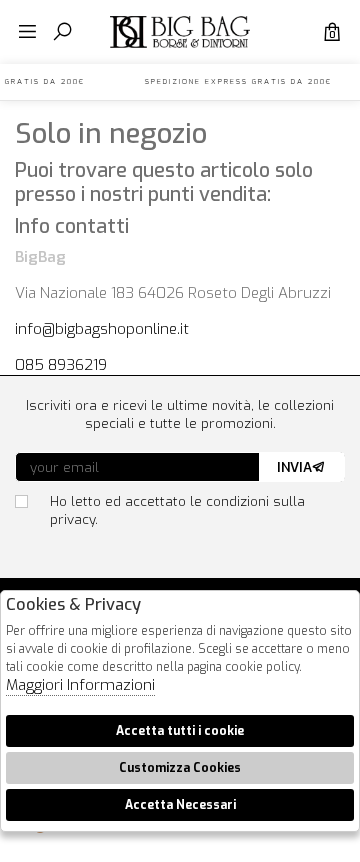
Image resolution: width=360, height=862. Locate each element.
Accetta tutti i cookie (180, 731)
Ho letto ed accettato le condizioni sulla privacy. (177, 510)
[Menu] (27, 32)
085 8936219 (61, 365)
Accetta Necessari (180, 805)
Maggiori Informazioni (80, 685)
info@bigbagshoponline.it (102, 329)
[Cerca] (62, 32)
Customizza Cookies (180, 768)
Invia (294, 467)
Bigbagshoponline (180, 48)
